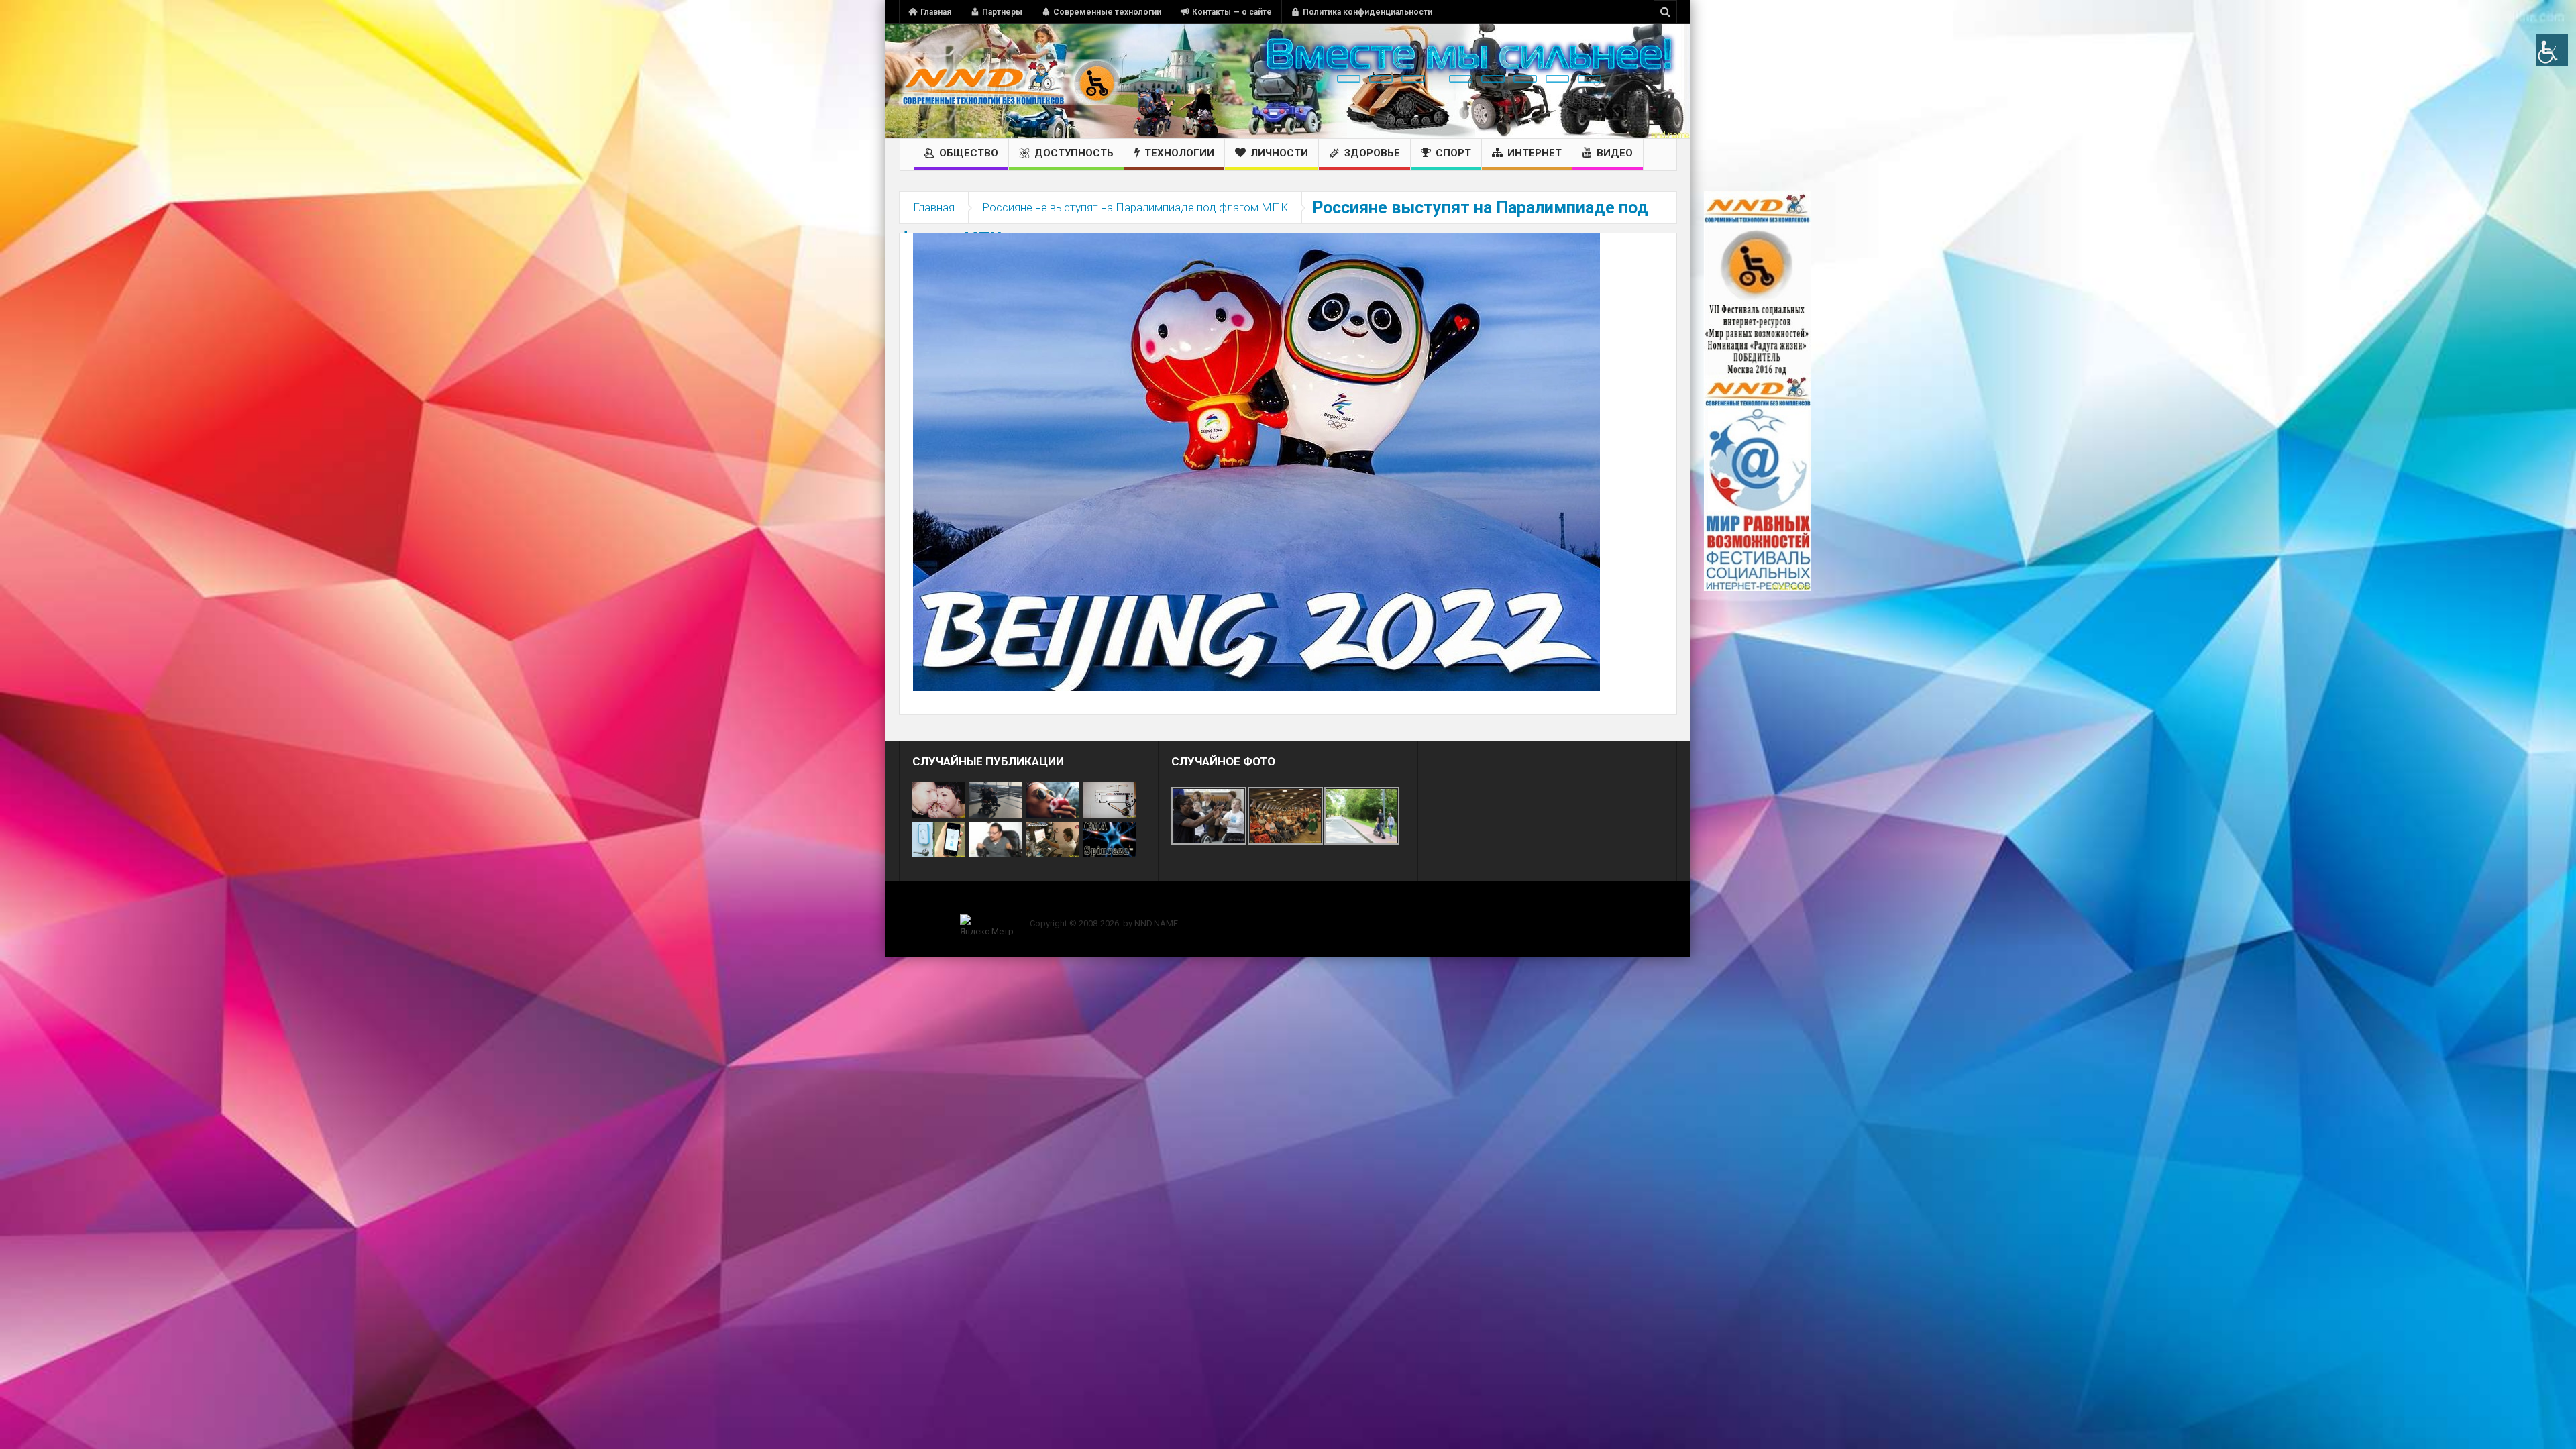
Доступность (1074, 153)
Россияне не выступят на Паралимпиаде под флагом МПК (1135, 207)
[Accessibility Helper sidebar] (2552, 50)
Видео (1615, 153)
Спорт (1453, 153)
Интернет (1535, 153)
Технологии (1179, 153)
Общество (969, 153)
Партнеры (1002, 12)
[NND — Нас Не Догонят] (1010, 81)
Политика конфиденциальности (1367, 12)
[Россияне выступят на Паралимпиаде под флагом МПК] (1256, 462)
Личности (1279, 153)
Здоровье (1372, 153)
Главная (936, 12)
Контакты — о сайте (1232, 12)
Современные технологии (1107, 12)
